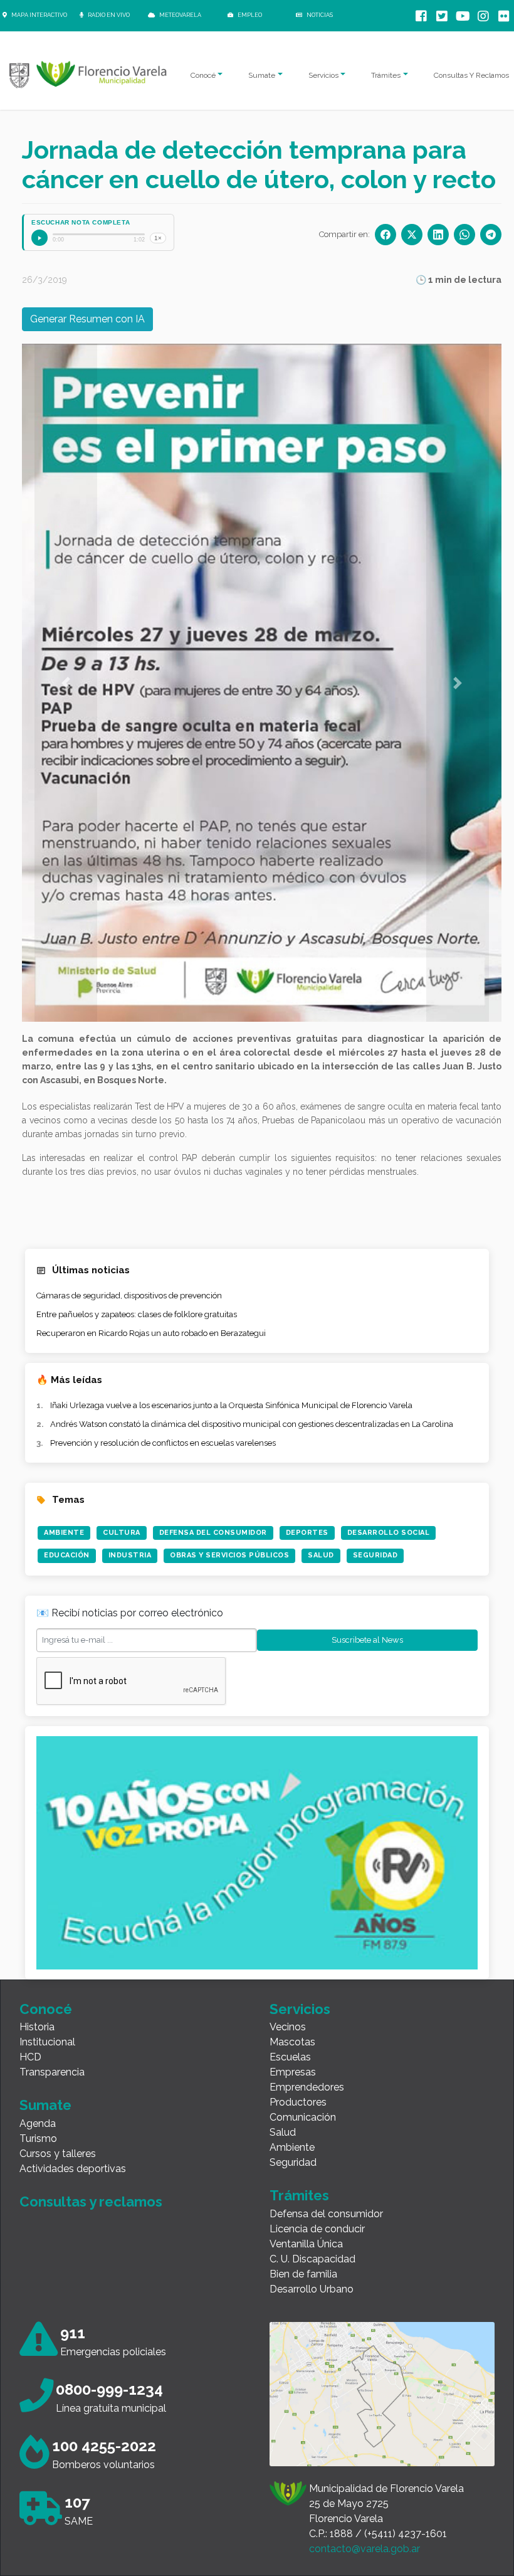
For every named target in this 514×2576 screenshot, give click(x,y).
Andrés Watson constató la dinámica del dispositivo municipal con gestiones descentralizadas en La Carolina (252, 1424)
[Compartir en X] (412, 235)
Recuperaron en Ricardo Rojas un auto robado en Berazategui (151, 1333)
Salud (321, 1555)
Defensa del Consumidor (213, 1533)
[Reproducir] (39, 238)
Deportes (307, 1533)
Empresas (293, 2072)
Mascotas (292, 2042)
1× (158, 238)
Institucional (47, 2042)
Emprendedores (307, 2087)
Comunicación (303, 2117)
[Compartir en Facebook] (385, 235)
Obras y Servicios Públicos (229, 1555)
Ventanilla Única (306, 2244)
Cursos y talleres (58, 2154)
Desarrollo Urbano (312, 2289)
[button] (66, 683)
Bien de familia (303, 2274)
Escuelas (290, 2057)
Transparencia (52, 2072)
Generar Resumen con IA (87, 319)
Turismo (38, 2139)
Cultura (122, 1533)
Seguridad (375, 1555)
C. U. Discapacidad (312, 2259)
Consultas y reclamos (91, 2202)
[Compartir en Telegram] (491, 235)
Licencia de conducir (317, 2229)
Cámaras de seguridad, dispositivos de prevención (129, 1296)
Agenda (38, 2123)
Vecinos (288, 2027)
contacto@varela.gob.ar (365, 2549)
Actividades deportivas (73, 2169)
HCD (30, 2057)
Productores (298, 2102)
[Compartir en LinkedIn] (438, 235)
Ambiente (64, 1533)
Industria (130, 1555)
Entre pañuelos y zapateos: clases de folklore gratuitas (137, 1314)
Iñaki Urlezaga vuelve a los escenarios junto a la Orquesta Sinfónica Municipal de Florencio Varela (231, 1405)
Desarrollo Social (389, 1533)
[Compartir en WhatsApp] (464, 235)
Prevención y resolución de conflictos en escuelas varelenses (163, 1443)
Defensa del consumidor (326, 2214)
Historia (37, 2027)
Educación (67, 1555)
